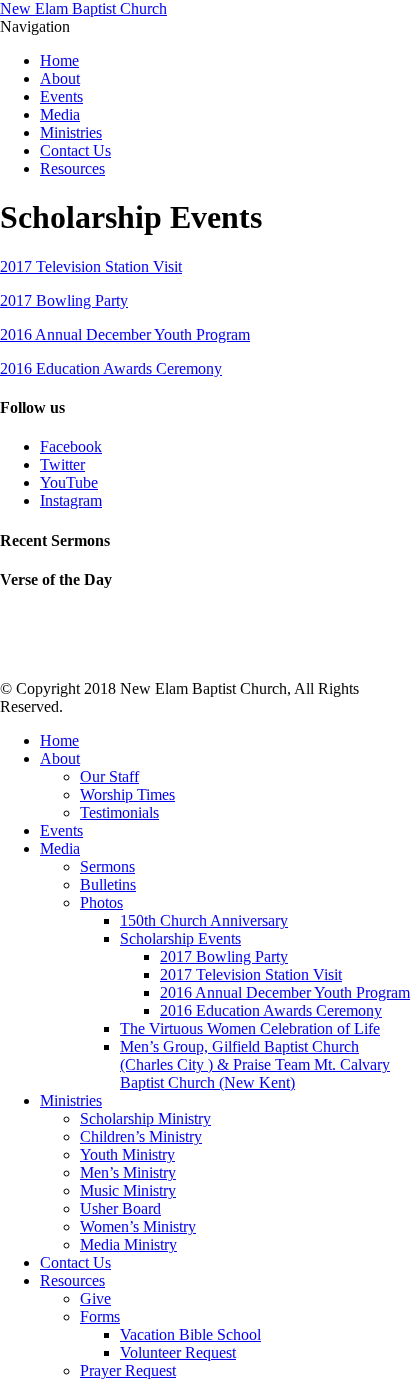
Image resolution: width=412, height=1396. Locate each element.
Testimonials (119, 812)
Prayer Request (128, 1370)
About (60, 78)
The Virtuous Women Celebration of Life (250, 1028)
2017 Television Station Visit (91, 266)
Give (95, 1298)
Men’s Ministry (128, 1172)
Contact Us (75, 150)
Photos (101, 902)
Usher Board (120, 1208)
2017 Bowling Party (64, 300)
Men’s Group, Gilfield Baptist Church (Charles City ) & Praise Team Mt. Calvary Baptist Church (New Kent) (255, 1064)
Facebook (71, 446)
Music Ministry (128, 1190)
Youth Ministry (127, 1154)
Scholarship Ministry (145, 1118)
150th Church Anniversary (204, 920)
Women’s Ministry (138, 1226)
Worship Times (127, 794)
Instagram (71, 500)
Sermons (107, 866)
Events (61, 96)
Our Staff (109, 776)
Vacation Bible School (190, 1334)
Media (60, 114)
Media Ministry (128, 1244)
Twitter (62, 464)
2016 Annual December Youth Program (125, 334)
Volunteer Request (178, 1352)
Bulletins (108, 884)
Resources (72, 168)
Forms (100, 1316)
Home (59, 60)
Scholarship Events (180, 938)
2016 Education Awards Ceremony (111, 368)
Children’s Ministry (141, 1136)
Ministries (71, 132)
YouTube (69, 482)
